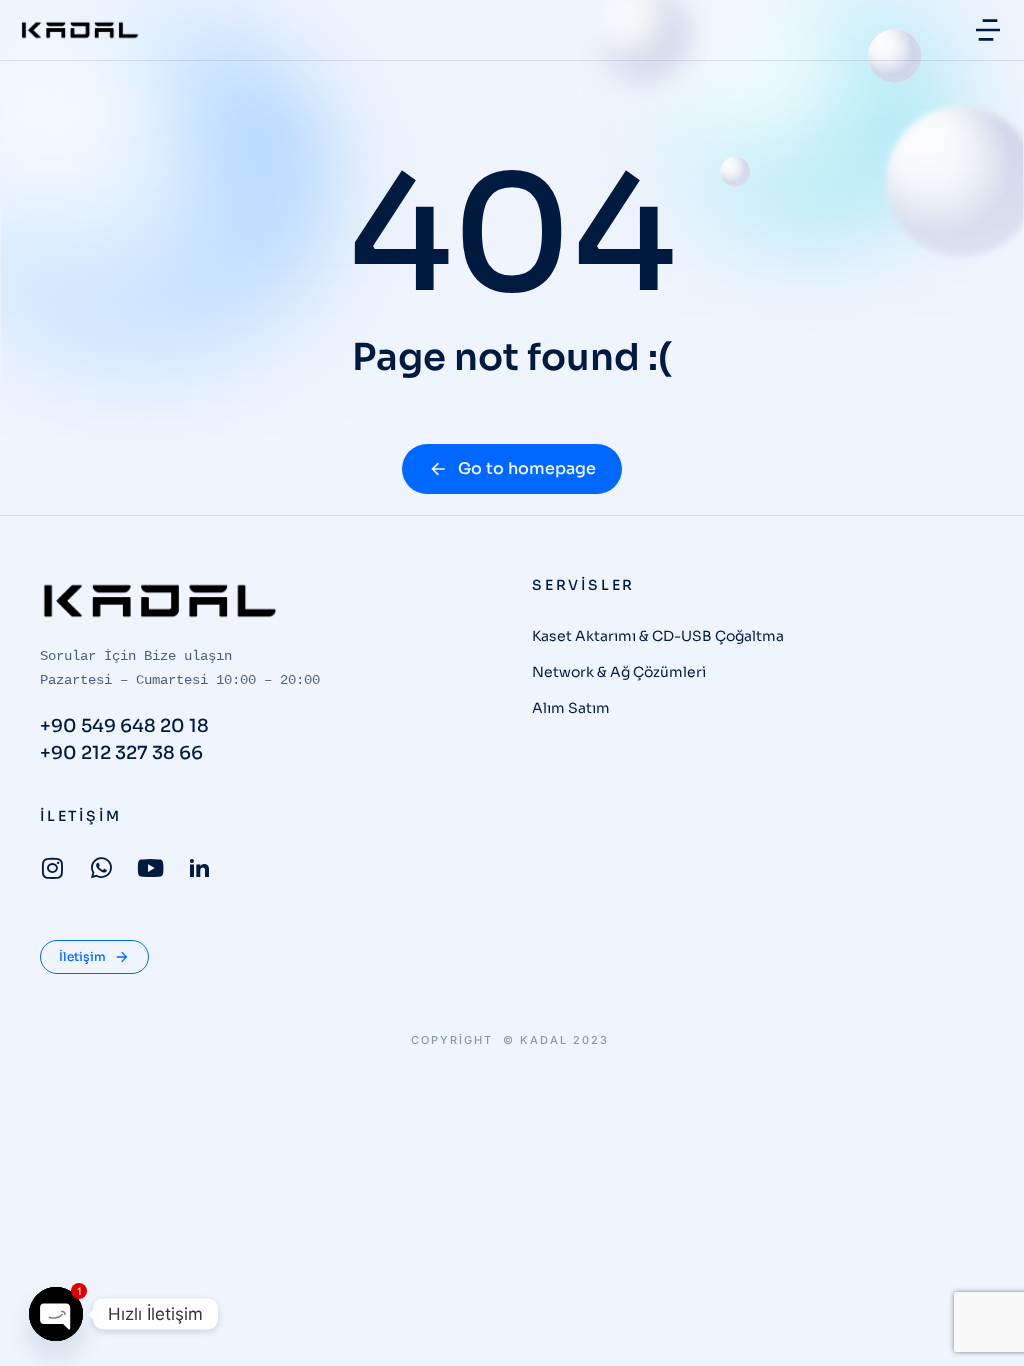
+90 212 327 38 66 (121, 753)
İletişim (82, 956)
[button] (988, 30)
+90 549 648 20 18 (124, 726)
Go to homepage (527, 468)
